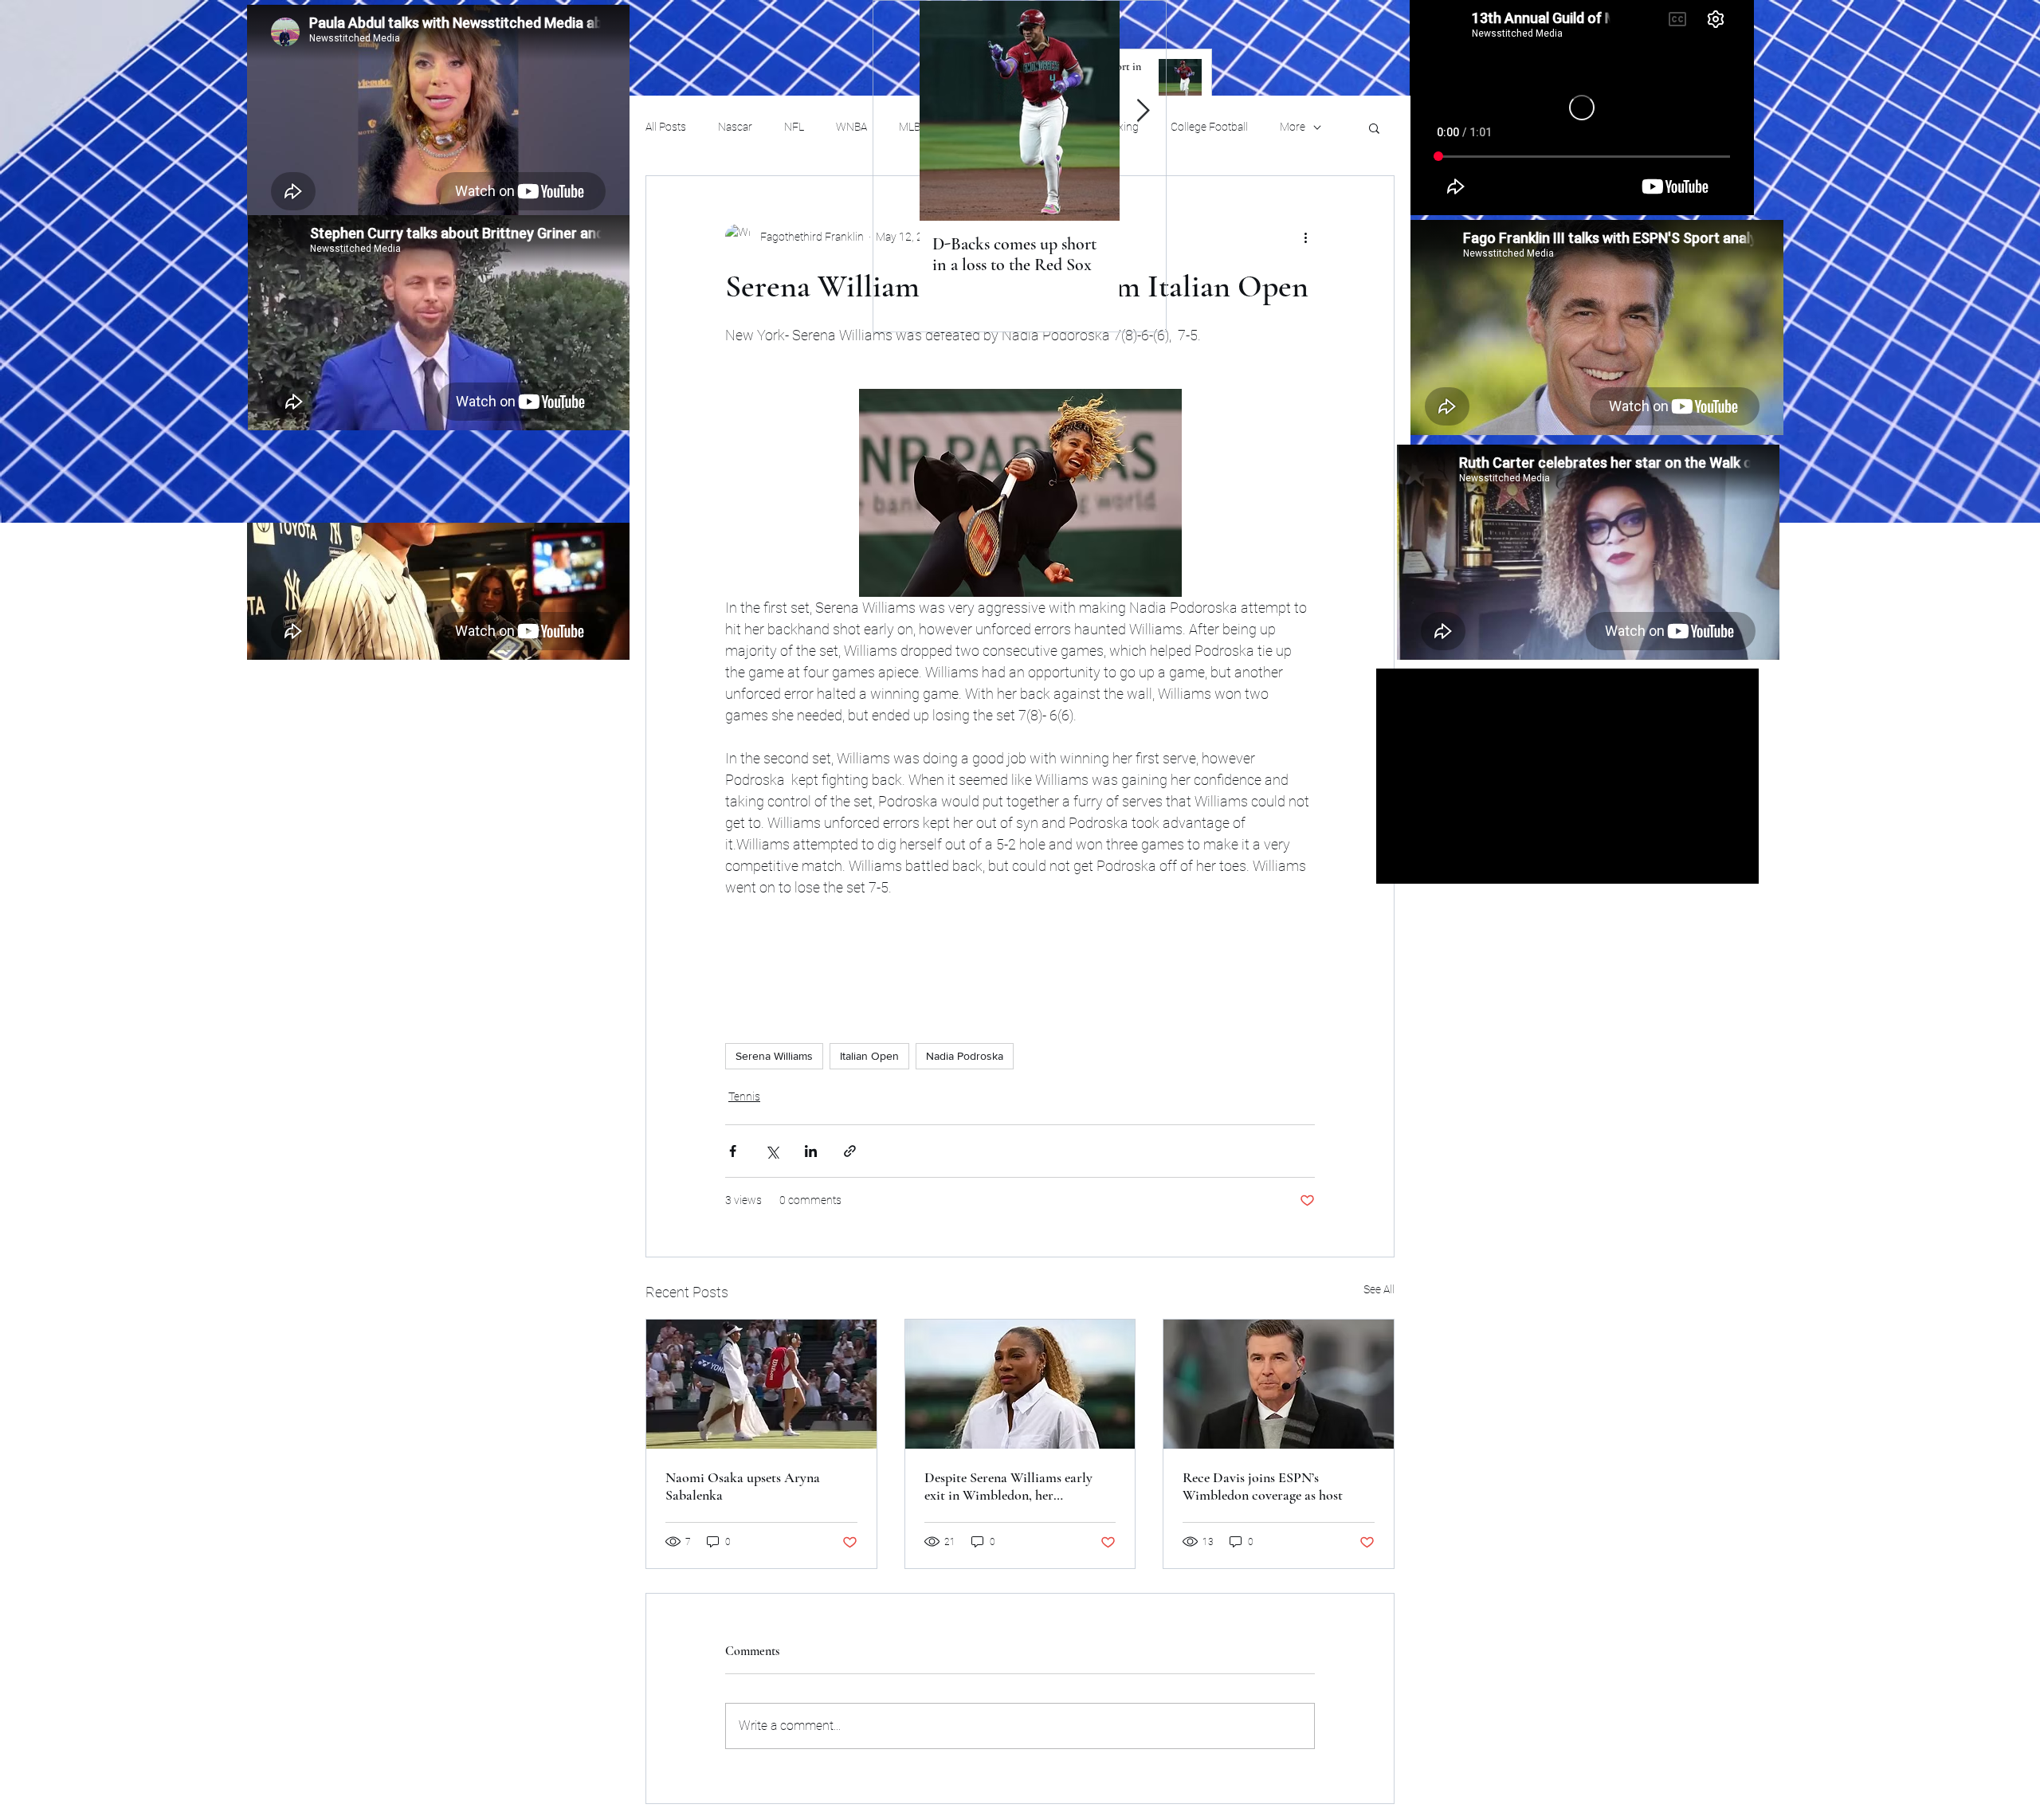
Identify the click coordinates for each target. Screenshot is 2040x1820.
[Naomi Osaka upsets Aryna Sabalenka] (761, 1384)
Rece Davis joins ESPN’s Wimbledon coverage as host (1263, 1486)
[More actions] (1305, 237)
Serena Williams (774, 1056)
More (1293, 127)
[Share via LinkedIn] (811, 1151)
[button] (1374, 127)
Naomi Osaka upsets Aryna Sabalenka (743, 1486)
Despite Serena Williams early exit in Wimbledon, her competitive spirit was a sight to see (1014, 1486)
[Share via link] (850, 1151)
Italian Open (869, 1056)
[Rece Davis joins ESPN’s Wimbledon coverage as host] (1279, 1384)
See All (1379, 1289)
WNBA (851, 127)
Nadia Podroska (965, 1056)
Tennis (744, 1096)
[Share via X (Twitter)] (772, 1151)
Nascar (735, 127)
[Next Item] (1143, 111)
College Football (1209, 127)
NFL (794, 127)
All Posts (666, 127)
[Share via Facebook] (733, 1151)
